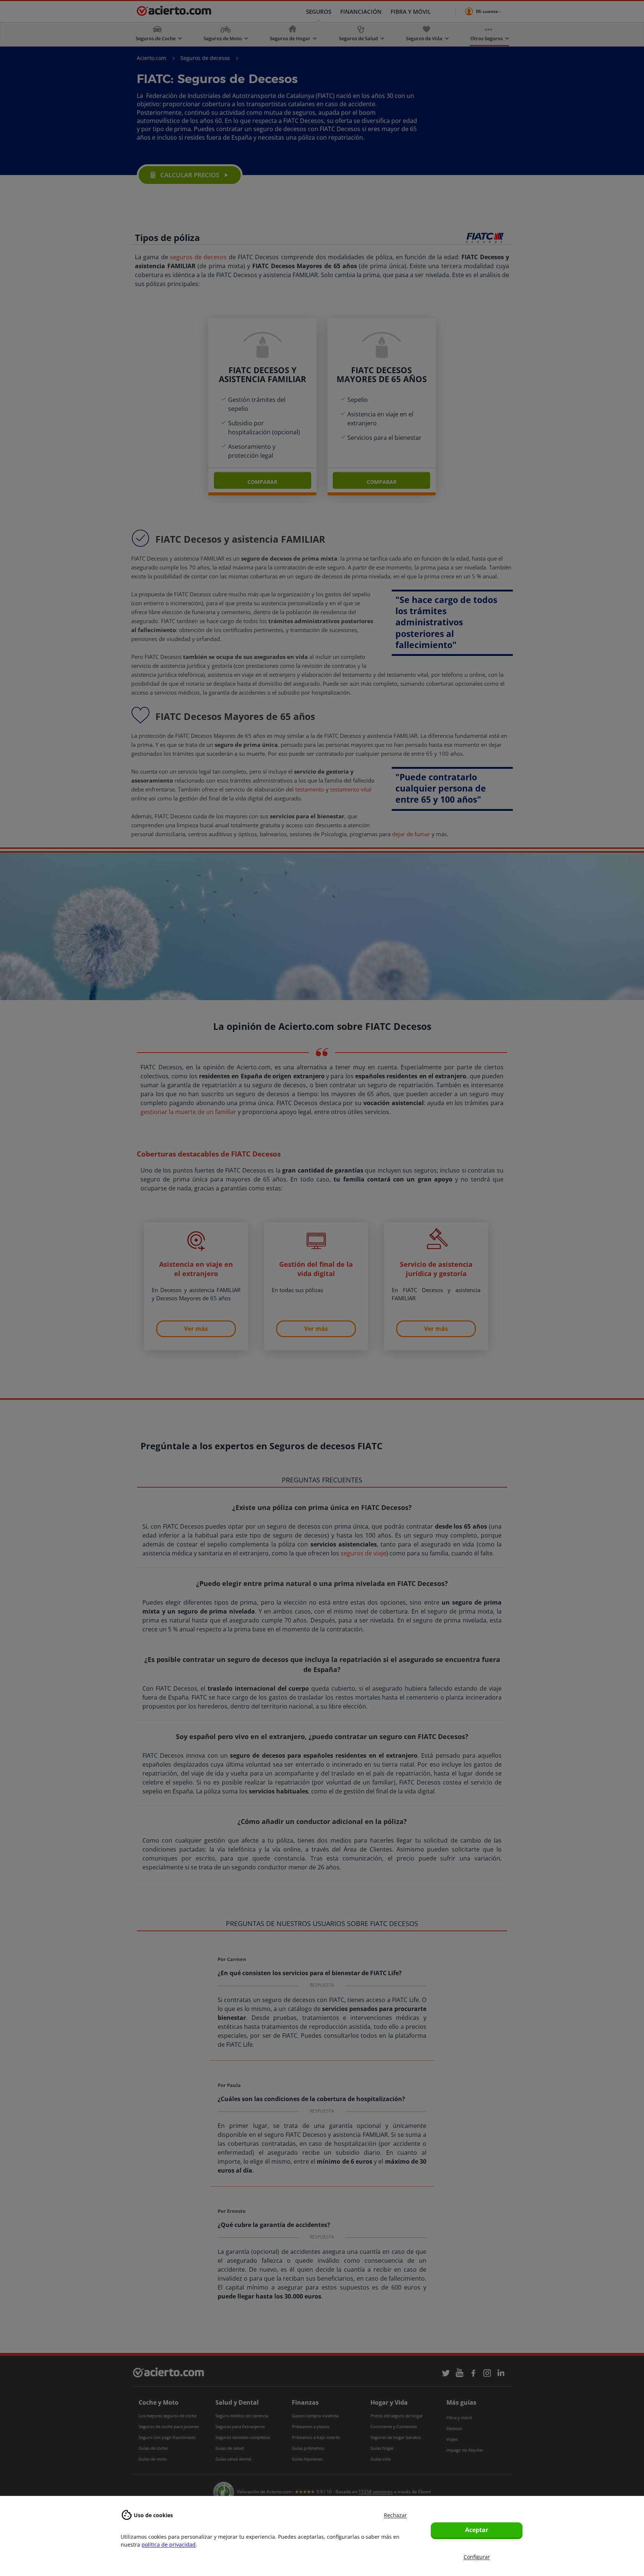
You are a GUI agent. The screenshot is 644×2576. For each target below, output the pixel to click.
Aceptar (477, 2530)
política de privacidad (169, 2545)
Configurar (477, 2557)
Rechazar (395, 2515)
